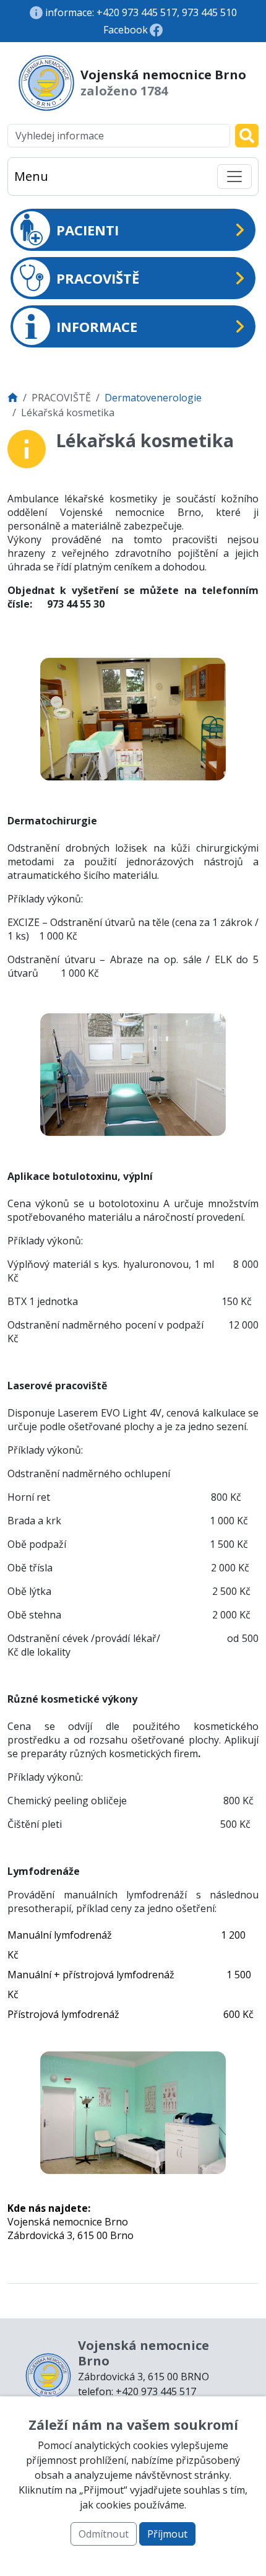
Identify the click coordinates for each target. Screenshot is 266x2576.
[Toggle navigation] (234, 177)
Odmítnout (104, 2534)
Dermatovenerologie (153, 398)
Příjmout (167, 2534)
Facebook (126, 30)
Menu (31, 176)
